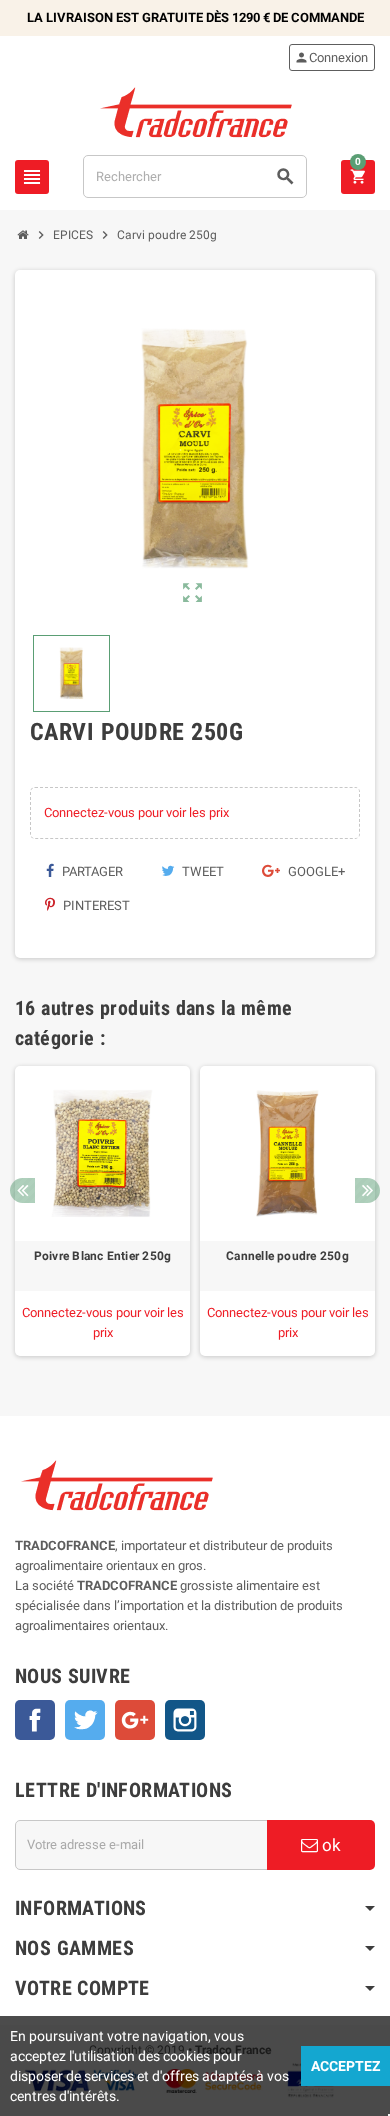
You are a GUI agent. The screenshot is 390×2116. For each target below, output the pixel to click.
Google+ (315, 871)
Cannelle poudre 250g (287, 1256)
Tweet (201, 871)
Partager (91, 871)
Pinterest (95, 905)
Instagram (185, 1720)
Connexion (331, 57)
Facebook (35, 1720)
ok (329, 1845)
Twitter (85, 1720)
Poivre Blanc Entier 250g (103, 1256)
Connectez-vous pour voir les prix (136, 812)
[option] (102, 1211)
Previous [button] (22, 1190)
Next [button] (367, 1190)
